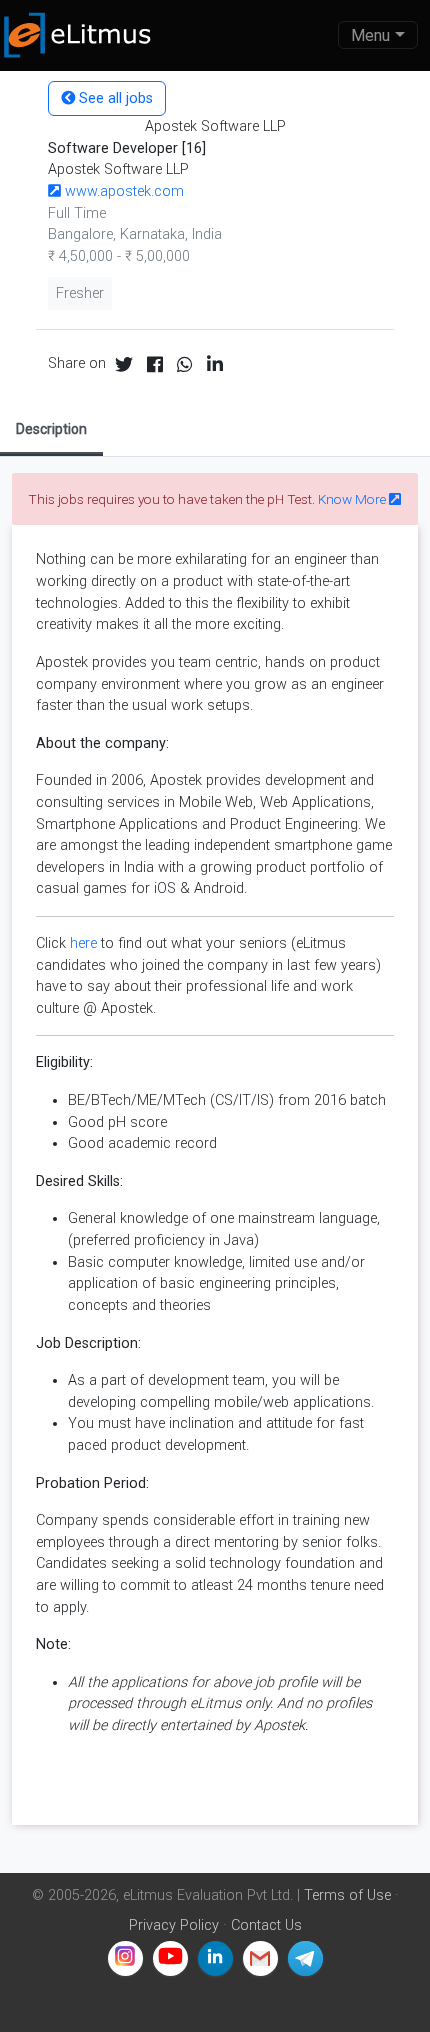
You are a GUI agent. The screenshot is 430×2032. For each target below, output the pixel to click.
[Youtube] (170, 1958)
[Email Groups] (260, 1958)
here (83, 943)
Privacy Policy (174, 1925)
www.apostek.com (122, 191)
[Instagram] (125, 1958)
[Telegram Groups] (305, 1958)
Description (51, 429)
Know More (353, 499)
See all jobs (114, 98)
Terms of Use (347, 1895)
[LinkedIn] (215, 1958)
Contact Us (266, 1925)
